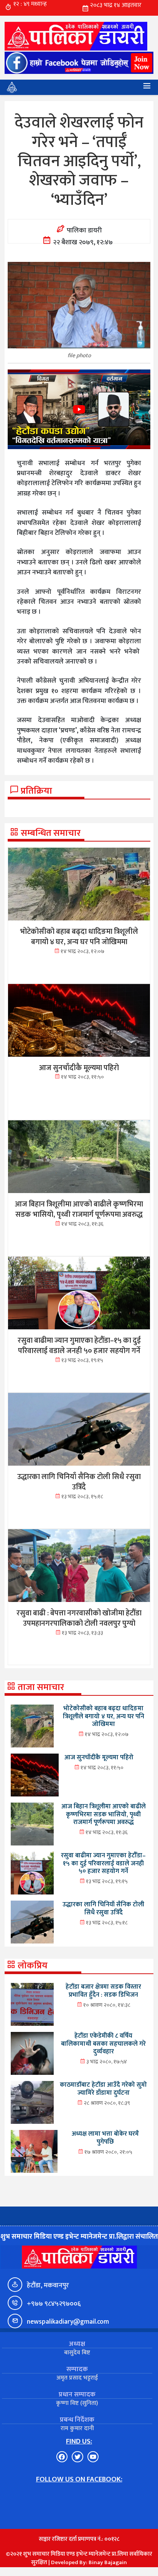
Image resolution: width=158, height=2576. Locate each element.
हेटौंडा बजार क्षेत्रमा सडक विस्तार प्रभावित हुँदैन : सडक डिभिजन (103, 1991)
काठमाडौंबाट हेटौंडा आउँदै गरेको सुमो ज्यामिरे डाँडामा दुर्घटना (103, 2089)
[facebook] (79, 63)
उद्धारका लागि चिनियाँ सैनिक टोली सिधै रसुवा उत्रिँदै (103, 1908)
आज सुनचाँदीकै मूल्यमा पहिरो (99, 1757)
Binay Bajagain (108, 2562)
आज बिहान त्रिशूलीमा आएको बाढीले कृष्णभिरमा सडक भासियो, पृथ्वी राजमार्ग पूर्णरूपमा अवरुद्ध (104, 1814)
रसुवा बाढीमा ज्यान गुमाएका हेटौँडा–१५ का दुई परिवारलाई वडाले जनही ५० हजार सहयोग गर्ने (103, 1863)
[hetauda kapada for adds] (79, 409)
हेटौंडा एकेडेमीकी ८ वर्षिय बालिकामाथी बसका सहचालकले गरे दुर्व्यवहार (103, 2044)
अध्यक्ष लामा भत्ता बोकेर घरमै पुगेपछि (105, 2138)
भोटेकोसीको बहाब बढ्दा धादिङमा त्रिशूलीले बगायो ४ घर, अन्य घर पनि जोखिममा (104, 1716)
